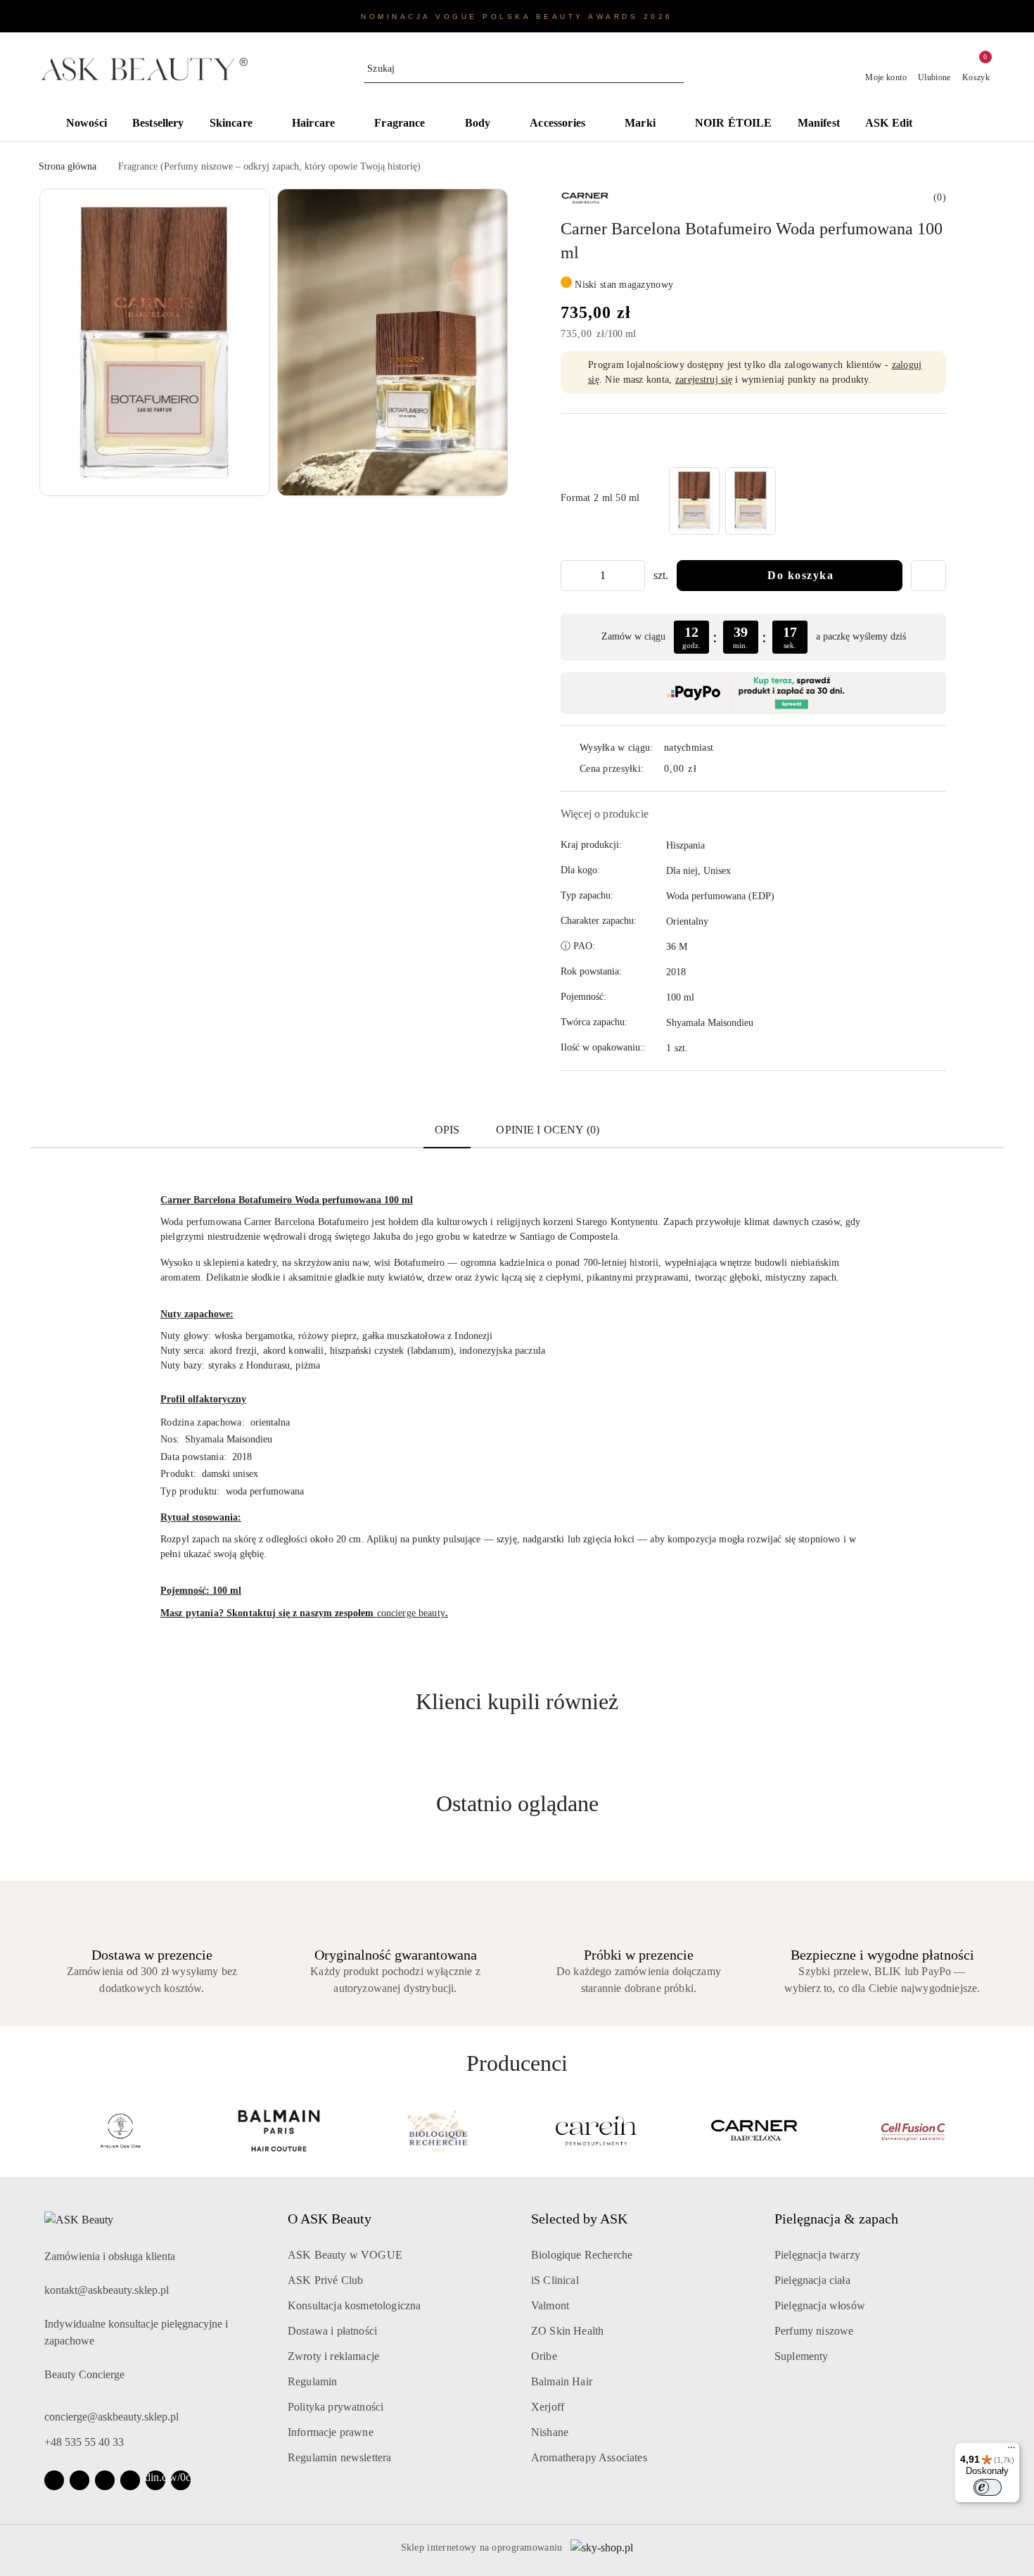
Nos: (170, 1439)
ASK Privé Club (325, 2280)
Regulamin (312, 2381)
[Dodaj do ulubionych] (928, 576)
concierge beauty (411, 1613)
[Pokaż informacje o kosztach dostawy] (707, 769)
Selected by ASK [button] (579, 2219)
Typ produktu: (190, 1491)
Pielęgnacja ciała (812, 2280)
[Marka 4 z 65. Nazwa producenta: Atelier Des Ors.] (120, 2131)
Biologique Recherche (582, 2255)
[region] (722, 501)
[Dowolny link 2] (181, 2480)
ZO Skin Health (567, 2331)
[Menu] (1011, 2451)
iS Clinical (555, 2280)
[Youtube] (105, 2480)
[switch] (988, 2487)
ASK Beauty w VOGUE (345, 2255)
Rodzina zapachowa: (203, 1422)
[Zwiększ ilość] (634, 576)
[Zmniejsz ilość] (572, 576)
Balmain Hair (562, 2381)
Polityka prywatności (336, 2407)
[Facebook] (54, 2480)
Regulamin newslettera (339, 2457)
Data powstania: (193, 1457)
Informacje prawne (331, 2432)
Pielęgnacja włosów (820, 2305)
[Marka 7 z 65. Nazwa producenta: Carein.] (596, 2131)
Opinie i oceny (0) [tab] (548, 1130)
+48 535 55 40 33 (84, 2442)
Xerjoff (548, 2407)
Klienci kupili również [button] (517, 1701)
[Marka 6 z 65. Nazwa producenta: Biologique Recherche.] (438, 2131)
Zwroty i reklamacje (333, 2356)
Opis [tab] (447, 1130)
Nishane (550, 2432)
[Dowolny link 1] (155, 2480)
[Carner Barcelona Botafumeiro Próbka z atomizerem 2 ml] (694, 501)
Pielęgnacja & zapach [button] (836, 2219)
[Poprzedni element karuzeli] (45, 2131)
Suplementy (802, 2356)
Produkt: (178, 1474)
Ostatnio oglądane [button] (517, 1803)
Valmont (550, 2305)
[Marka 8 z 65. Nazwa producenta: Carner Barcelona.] (755, 2131)
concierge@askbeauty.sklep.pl (111, 2417)
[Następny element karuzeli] (989, 2131)
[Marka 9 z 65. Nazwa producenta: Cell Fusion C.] (914, 2131)
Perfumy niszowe (814, 2331)
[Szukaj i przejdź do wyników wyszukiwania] (675, 69)
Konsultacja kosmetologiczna (354, 2305)
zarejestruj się (704, 380)
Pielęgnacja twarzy (817, 2255)
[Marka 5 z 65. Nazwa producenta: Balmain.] (279, 2131)
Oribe (544, 2356)
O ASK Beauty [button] (330, 2219)
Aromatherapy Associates (589, 2457)
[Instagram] (79, 2480)
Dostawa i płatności (332, 2331)
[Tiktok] (130, 2480)
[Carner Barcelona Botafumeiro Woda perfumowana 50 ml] (751, 501)
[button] (960, 125)
